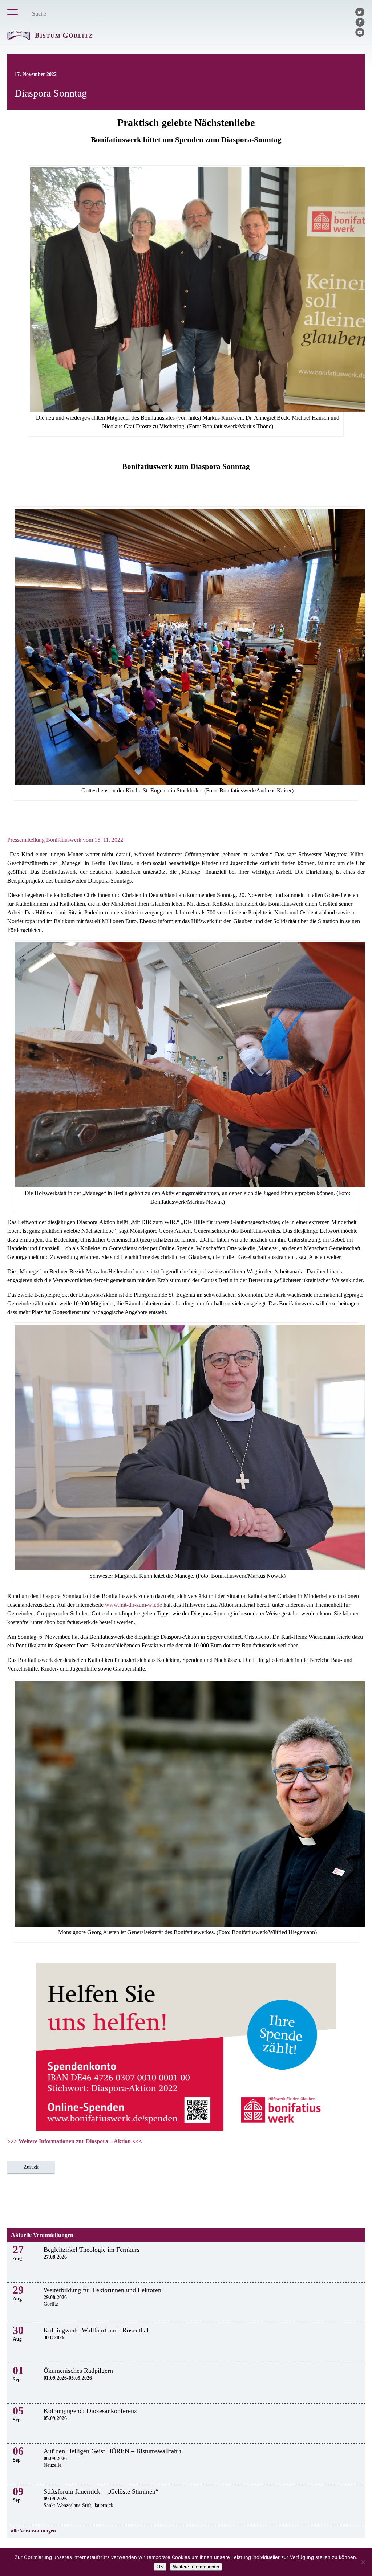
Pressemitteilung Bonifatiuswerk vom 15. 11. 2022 (65, 840)
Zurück (31, 2167)
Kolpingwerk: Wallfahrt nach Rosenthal (96, 2330)
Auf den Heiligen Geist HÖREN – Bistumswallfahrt (112, 2451)
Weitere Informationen (196, 2567)
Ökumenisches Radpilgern (78, 2371)
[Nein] (363, 2562)
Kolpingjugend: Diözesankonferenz (90, 2411)
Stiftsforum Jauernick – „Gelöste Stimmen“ (101, 2491)
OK (160, 2567)
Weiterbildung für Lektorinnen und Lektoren (102, 2290)
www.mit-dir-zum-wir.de (134, 1605)
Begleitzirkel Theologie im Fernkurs (92, 2250)
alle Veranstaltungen (33, 2531)
